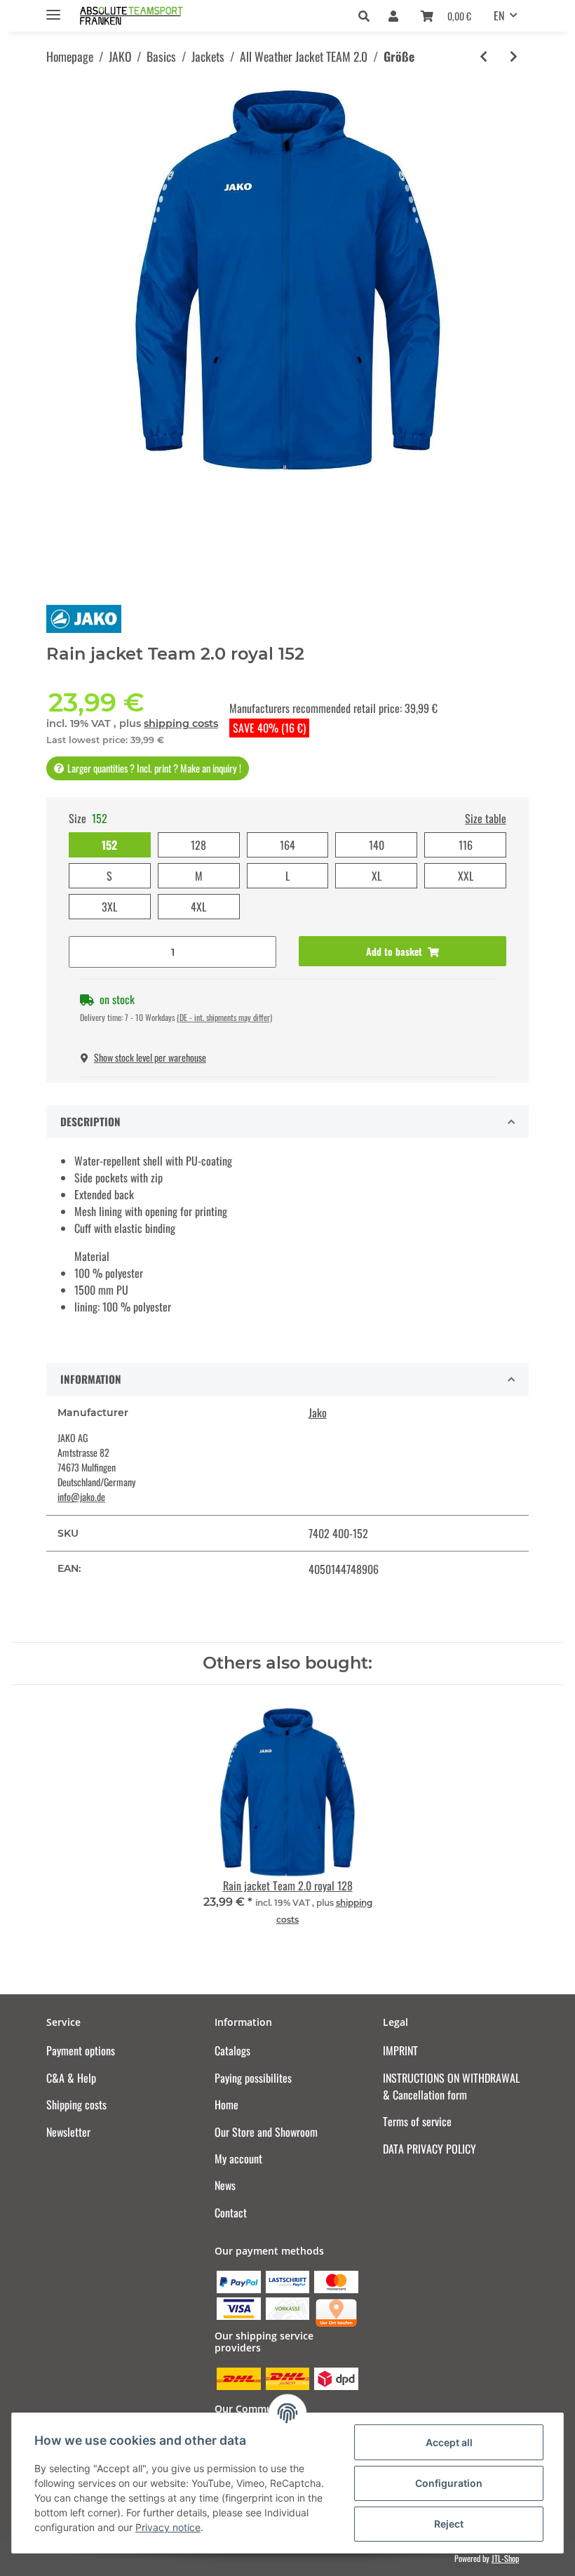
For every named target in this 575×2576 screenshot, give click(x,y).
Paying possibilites (253, 2078)
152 (109, 845)
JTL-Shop (505, 2558)
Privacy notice (168, 2527)
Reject (449, 2524)
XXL (466, 876)
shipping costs (181, 723)
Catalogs (232, 2050)
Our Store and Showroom (266, 2132)
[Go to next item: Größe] (514, 56)
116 (466, 845)
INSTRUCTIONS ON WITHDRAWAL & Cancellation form (451, 2086)
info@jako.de (81, 1496)
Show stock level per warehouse (150, 1057)
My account (238, 2158)
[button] (368, 15)
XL (377, 876)
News (225, 2185)
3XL (109, 907)
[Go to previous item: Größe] (483, 56)
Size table (486, 818)
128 (198, 845)
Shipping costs (76, 2104)
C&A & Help (71, 2078)
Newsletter (68, 2132)
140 (377, 845)
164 (287, 845)
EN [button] (499, 15)
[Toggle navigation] (53, 9)
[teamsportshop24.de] (158, 16)
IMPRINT (400, 2050)
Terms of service (417, 2121)
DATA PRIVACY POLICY (429, 2149)
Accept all (449, 2442)
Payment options (81, 2050)
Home (226, 2104)
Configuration (449, 2483)
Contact (231, 2213)
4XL (198, 907)
